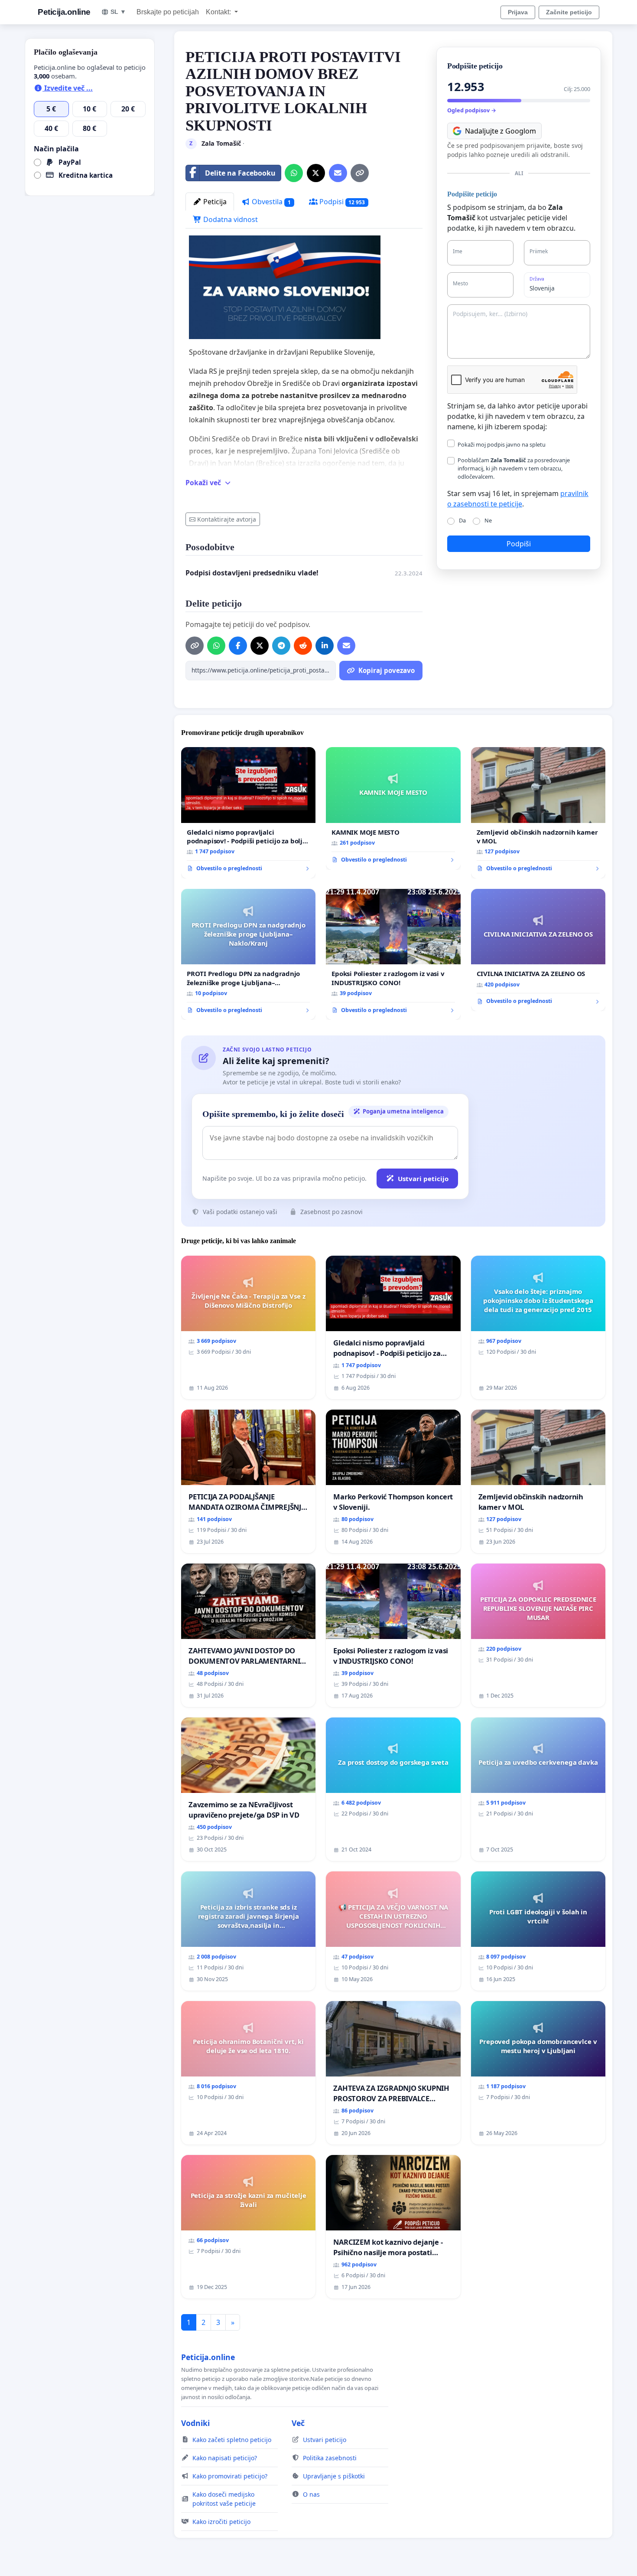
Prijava (518, 12)
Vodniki (195, 2423)
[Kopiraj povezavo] (360, 173)
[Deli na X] (316, 173)
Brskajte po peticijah (168, 12)
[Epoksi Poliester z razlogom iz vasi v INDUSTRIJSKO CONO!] (393, 955)
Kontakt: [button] (219, 12)
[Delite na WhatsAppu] (294, 173)
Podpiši (519, 544)
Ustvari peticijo (423, 1179)
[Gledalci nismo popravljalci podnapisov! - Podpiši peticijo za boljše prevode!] (248, 813)
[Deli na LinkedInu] (325, 646)
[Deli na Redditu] (303, 646)
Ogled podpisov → (472, 110)
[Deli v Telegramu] (281, 646)
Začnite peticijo (569, 12)
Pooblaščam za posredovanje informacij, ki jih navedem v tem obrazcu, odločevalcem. (514, 468)
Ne (488, 520)
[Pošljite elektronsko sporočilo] (338, 173)
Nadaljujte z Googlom (500, 131)
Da (462, 520)
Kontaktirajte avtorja (227, 519)
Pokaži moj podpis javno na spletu (502, 444)
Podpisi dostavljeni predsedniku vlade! (252, 573)
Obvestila (270, 202)
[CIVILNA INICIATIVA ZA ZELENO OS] (538, 950)
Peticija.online (64, 12)
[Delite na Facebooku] (238, 646)
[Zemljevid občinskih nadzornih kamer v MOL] (538, 813)
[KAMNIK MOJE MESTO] (393, 808)
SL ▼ (118, 12)
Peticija (214, 202)
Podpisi (341, 202)
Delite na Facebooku (240, 173)
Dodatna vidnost (230, 219)
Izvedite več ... (68, 88)
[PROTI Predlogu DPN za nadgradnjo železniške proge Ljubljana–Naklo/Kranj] (248, 955)
